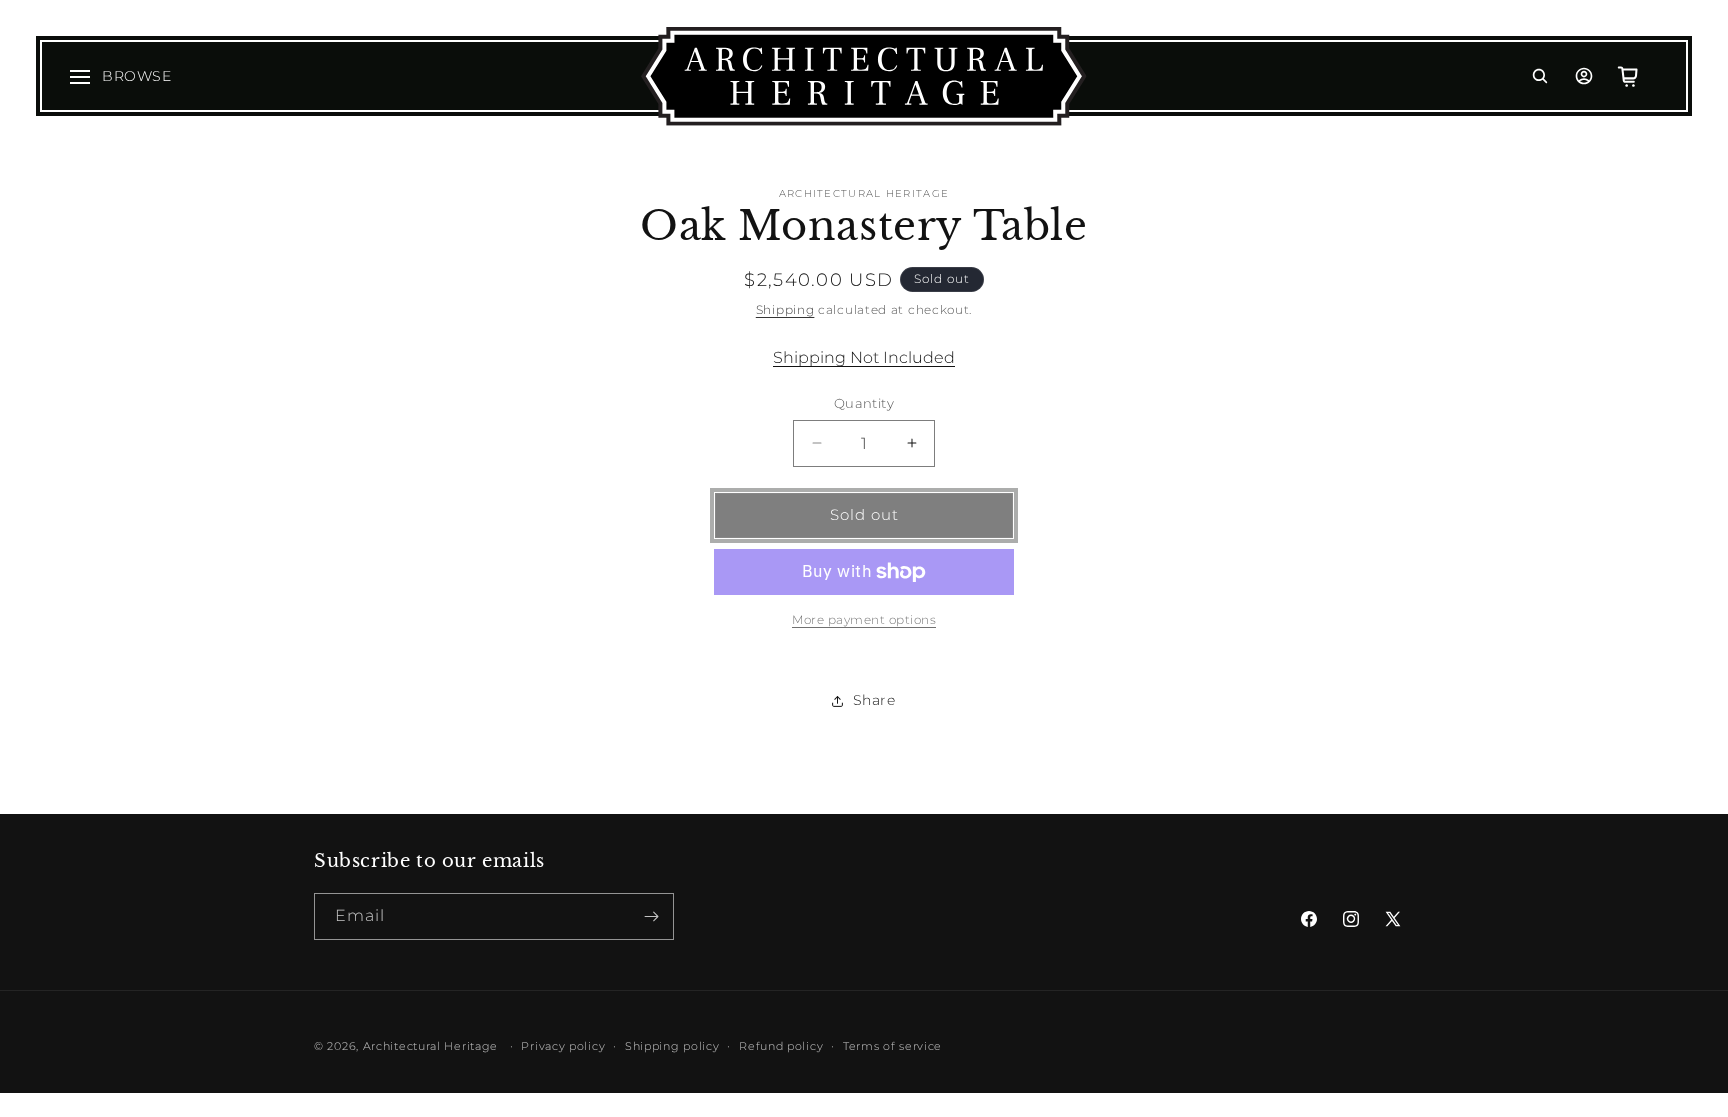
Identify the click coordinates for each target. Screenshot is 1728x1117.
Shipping (785, 309)
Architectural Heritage (430, 1046)
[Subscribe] (651, 916)
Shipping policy (672, 1046)
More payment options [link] (864, 619)
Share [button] (874, 700)
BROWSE (137, 76)
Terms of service (892, 1046)
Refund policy (781, 1046)
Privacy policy (563, 1046)
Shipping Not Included (864, 357)
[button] (1540, 76)
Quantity (864, 403)
